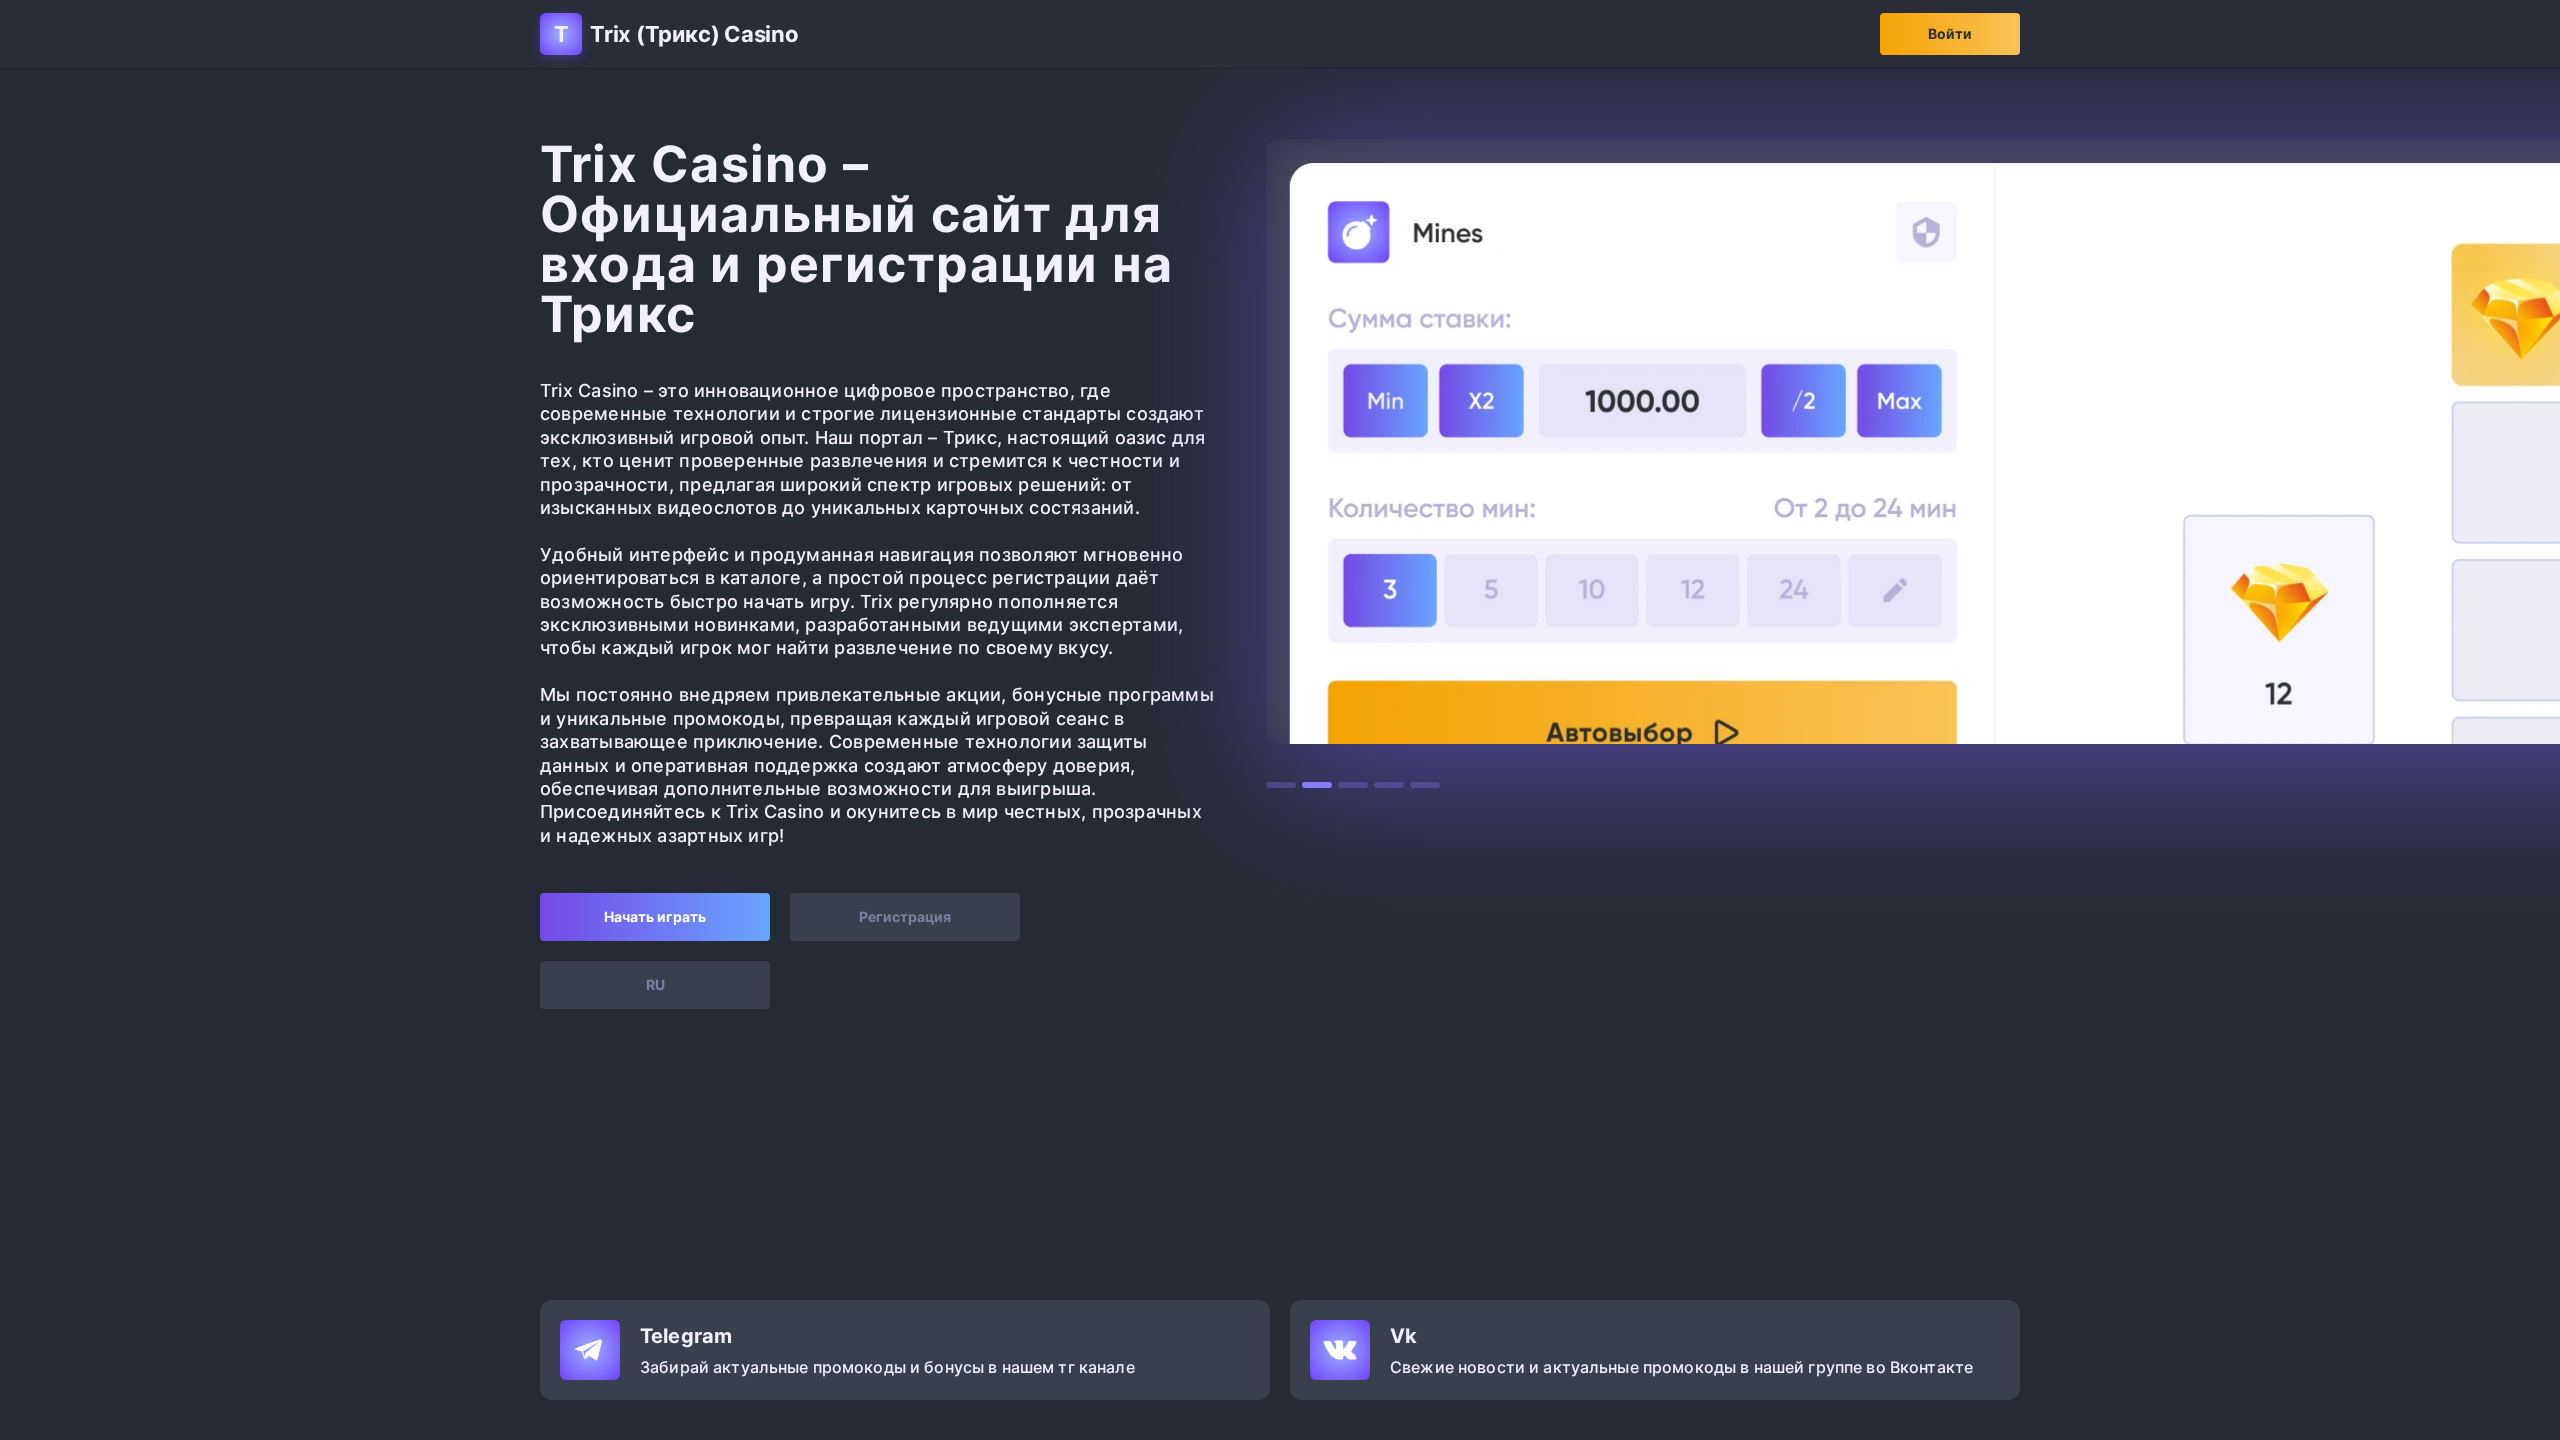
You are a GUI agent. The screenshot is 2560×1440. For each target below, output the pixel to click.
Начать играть (655, 916)
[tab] (1281, 785)
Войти (1950, 33)
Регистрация (905, 916)
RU (655, 984)
